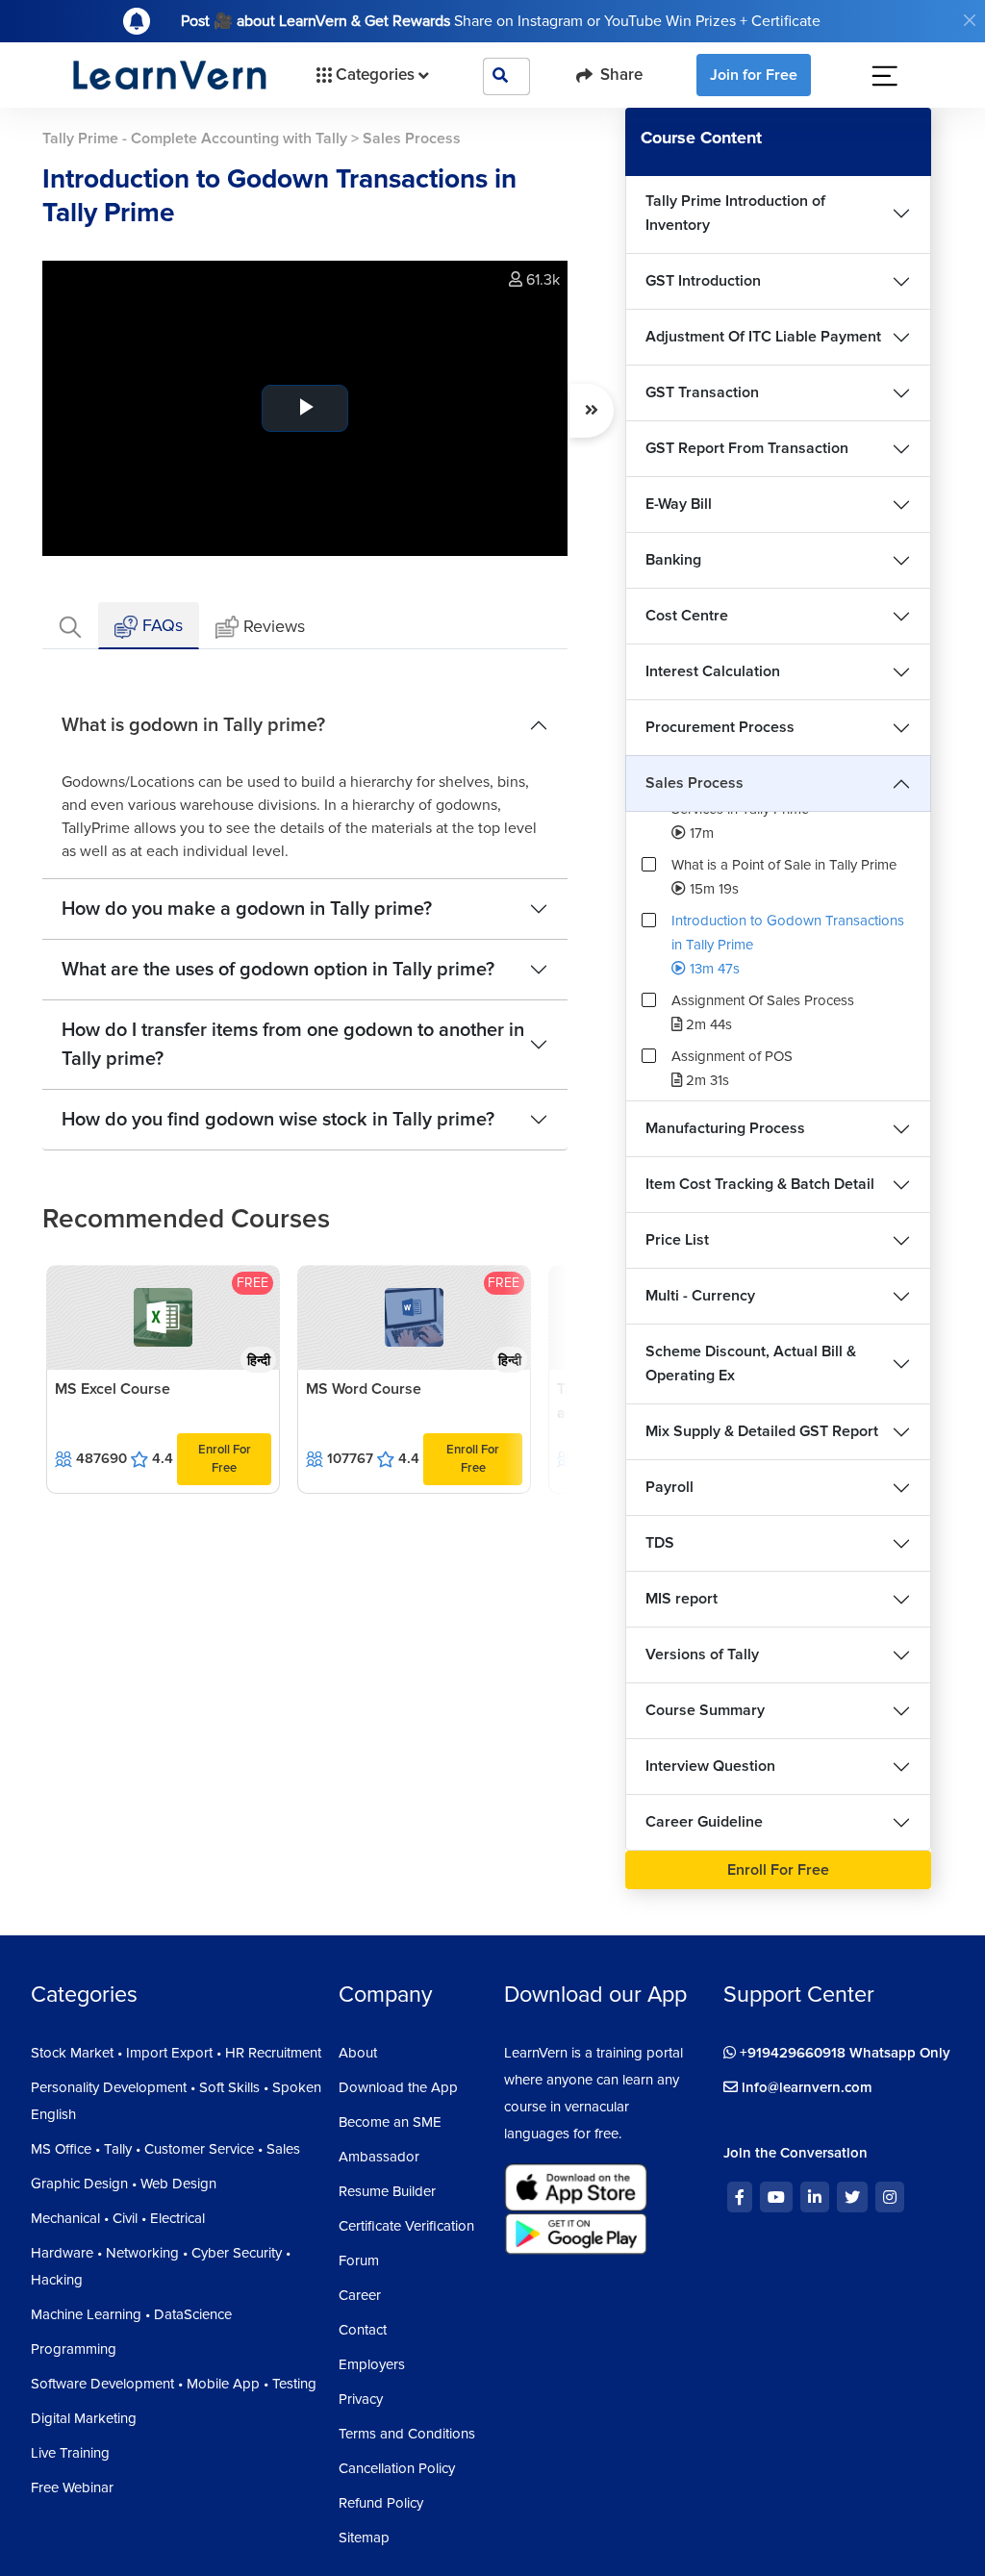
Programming (74, 2349)
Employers (372, 2364)
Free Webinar (72, 2488)
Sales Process (695, 783)
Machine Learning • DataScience (131, 2314)
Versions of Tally (702, 1654)
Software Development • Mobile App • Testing (174, 2384)
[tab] (70, 626)
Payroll (669, 1487)
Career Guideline (704, 1822)
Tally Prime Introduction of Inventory (735, 213)
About (358, 2053)
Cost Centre (687, 616)
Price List (677, 1240)
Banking (673, 560)
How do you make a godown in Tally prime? (247, 909)
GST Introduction (703, 281)
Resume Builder (387, 2191)
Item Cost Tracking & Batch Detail (760, 1184)
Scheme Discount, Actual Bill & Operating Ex (751, 1364)
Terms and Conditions (407, 2434)
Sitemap (364, 2538)
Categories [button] (375, 75)
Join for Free (754, 75)
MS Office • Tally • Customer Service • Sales (165, 2149)
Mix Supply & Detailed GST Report (762, 1431)
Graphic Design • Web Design (124, 2184)
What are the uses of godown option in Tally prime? (278, 970)
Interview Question (710, 1766)
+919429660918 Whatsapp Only (843, 2053)
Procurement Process (720, 727)
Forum (359, 2260)
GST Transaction (702, 392)
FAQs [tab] (160, 625)
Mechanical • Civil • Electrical (118, 2218)
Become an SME (390, 2122)
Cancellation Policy (397, 2468)
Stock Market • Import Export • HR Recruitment (176, 2053)
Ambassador (379, 2157)
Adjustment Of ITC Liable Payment (763, 337)
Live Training (70, 2453)
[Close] (970, 20)
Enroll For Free (225, 1459)
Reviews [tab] (274, 626)
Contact (363, 2330)
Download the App (398, 2087)
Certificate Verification (406, 2226)
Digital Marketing (84, 2418)
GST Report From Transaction (747, 448)
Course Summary (705, 1710)
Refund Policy (381, 2503)
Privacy (361, 2399)
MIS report (682, 1599)
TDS (660, 1543)
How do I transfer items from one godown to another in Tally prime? (293, 1045)
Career (360, 2295)
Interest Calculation (713, 671)
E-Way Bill (679, 504)
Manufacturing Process (725, 1128)
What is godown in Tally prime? (193, 725)
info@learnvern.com (805, 2087)
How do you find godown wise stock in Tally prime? (278, 1120)
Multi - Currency (700, 1296)
